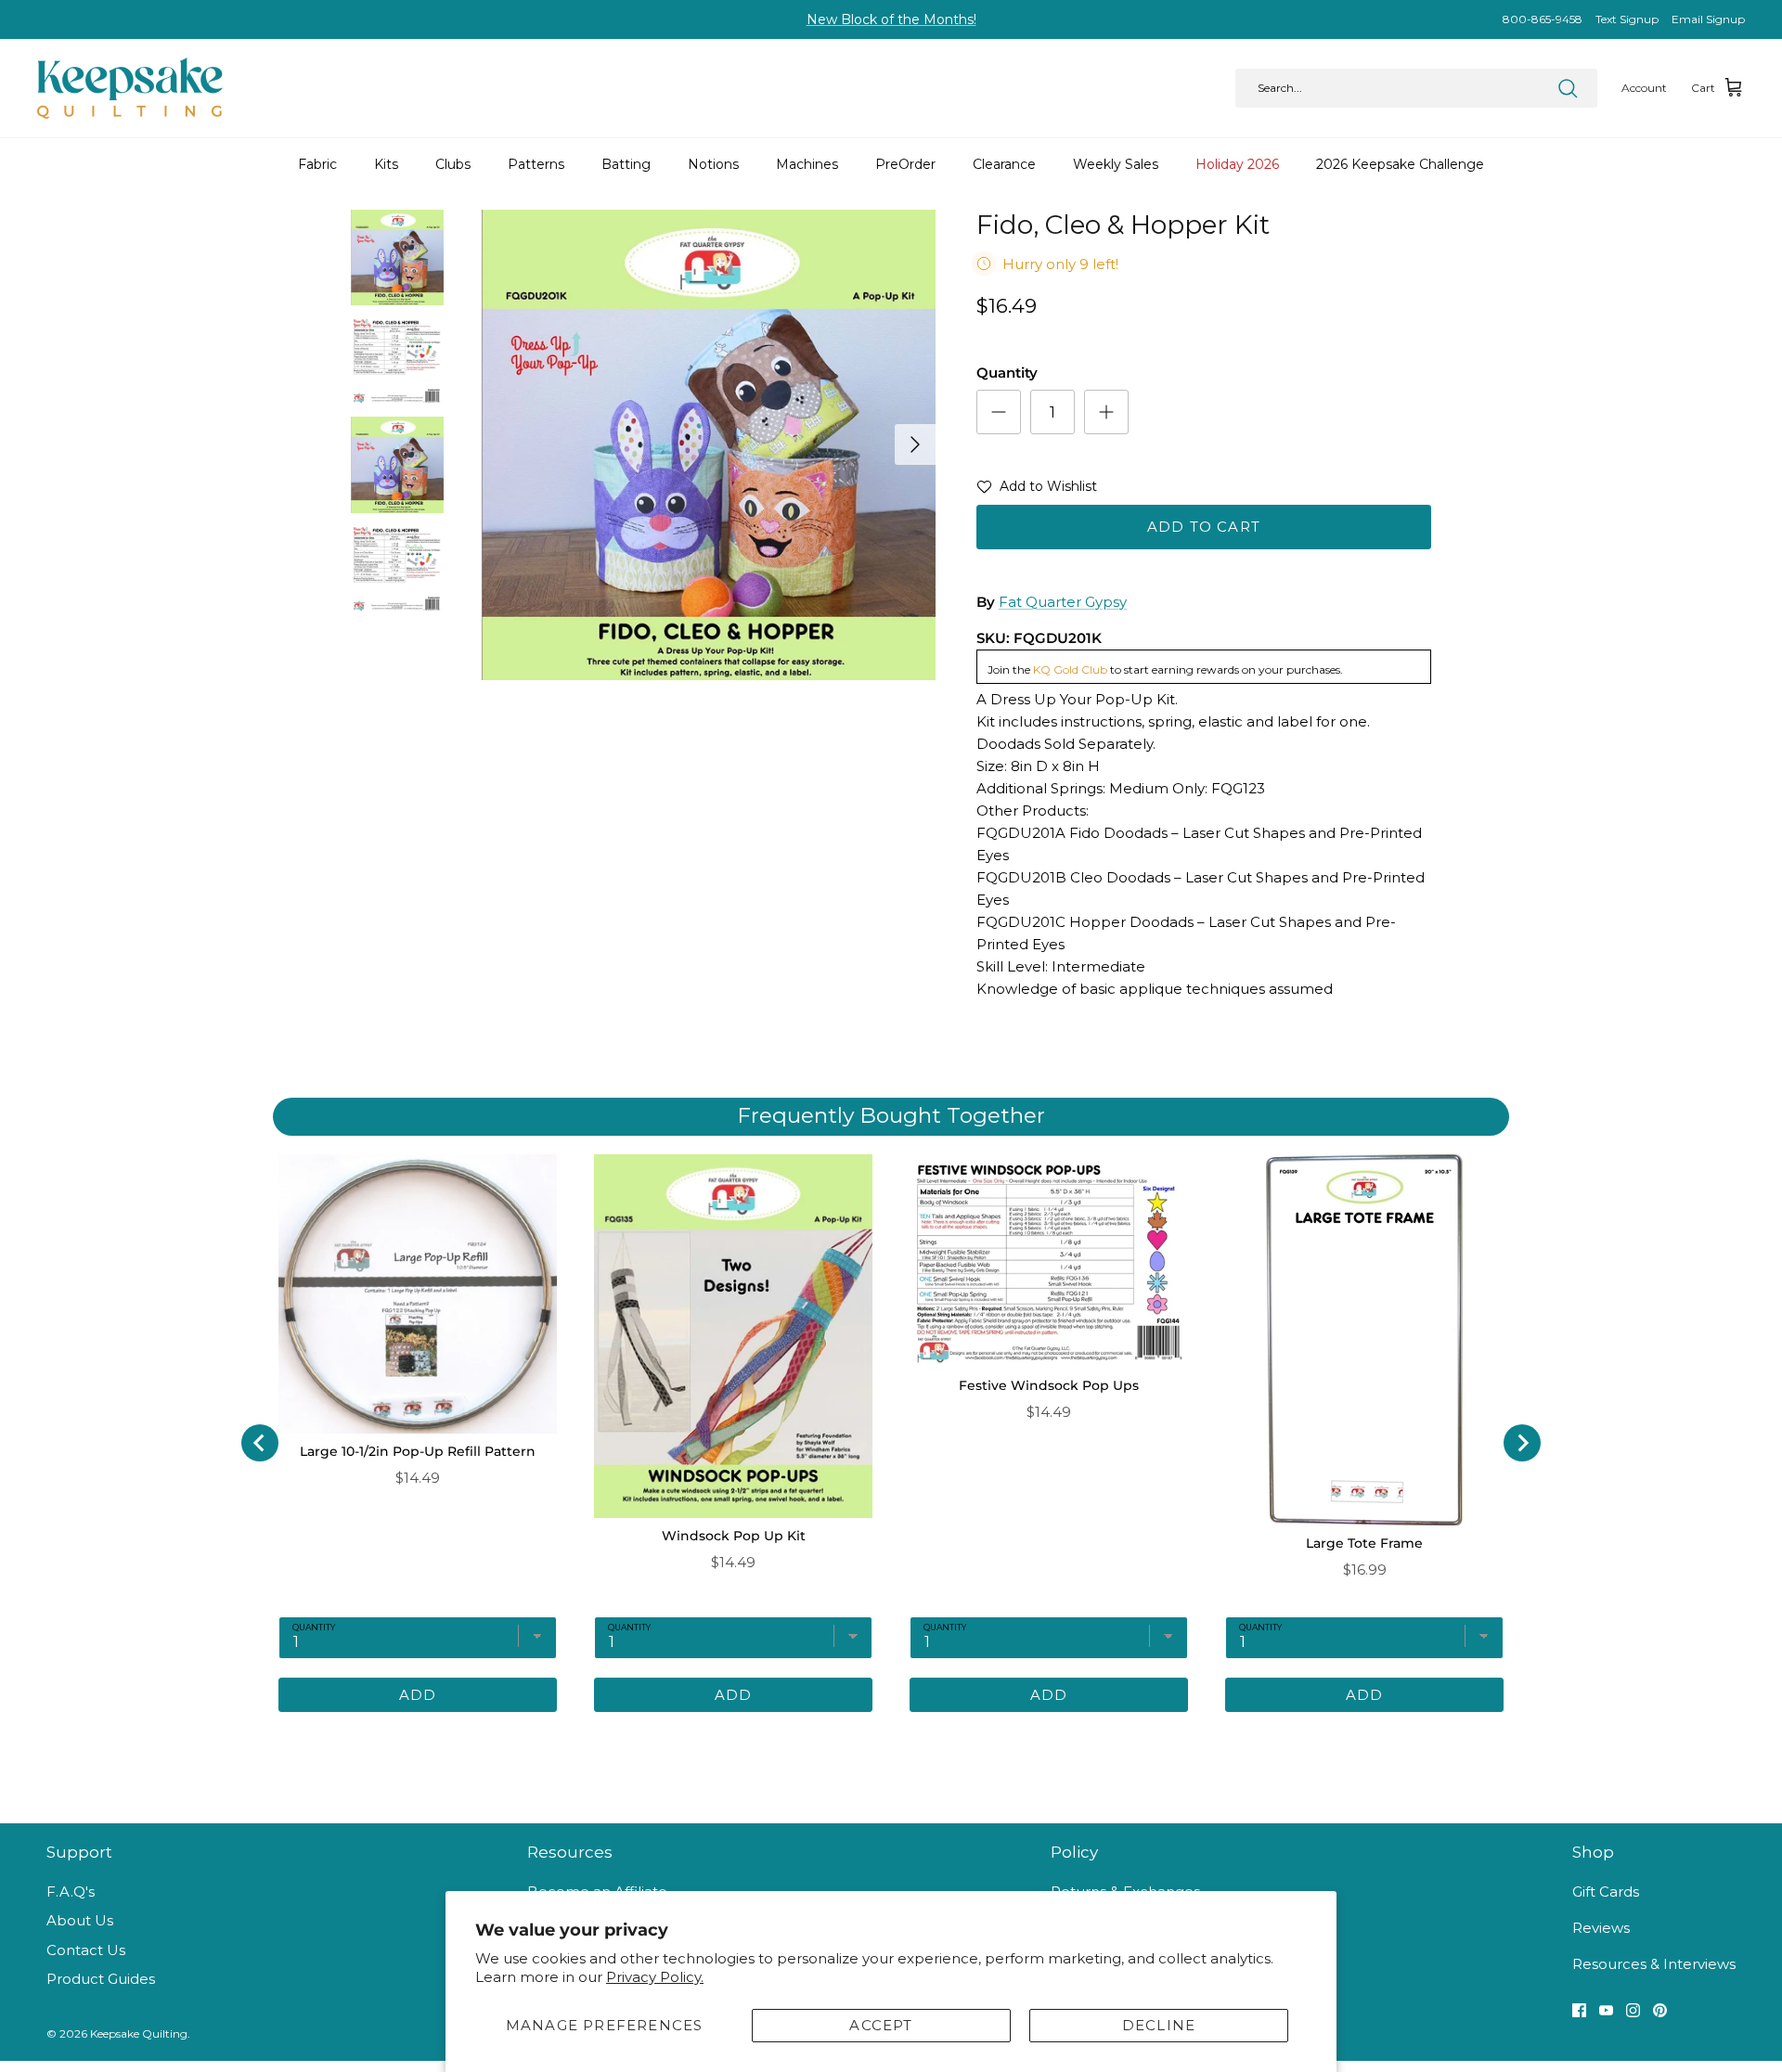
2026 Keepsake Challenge (1400, 164)
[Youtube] (1606, 2010)
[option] (708, 445)
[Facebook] (1579, 2010)
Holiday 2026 (1237, 164)
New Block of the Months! (891, 19)
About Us (80, 1920)
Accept (881, 2025)
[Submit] (1568, 88)
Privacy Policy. (655, 1977)
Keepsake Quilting (139, 2033)
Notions (713, 164)
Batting (626, 164)
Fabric (317, 164)
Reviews (1601, 1928)
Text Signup (1627, 19)
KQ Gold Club (1070, 669)
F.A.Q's (71, 1892)
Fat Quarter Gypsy (1063, 602)
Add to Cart (1204, 527)
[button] (1037, 490)
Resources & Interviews (1654, 1964)
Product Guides (101, 1979)
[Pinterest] (1660, 2010)
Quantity (1007, 373)
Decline (1159, 2025)
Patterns (536, 164)
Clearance (1004, 164)
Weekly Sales (1116, 164)
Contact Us (86, 1950)
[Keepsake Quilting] (130, 88)
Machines (807, 164)
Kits (386, 164)
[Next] (915, 444)
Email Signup (1708, 19)
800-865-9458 (1543, 19)
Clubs (453, 164)
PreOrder (905, 164)
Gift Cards (1606, 1892)
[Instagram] (1633, 2010)
